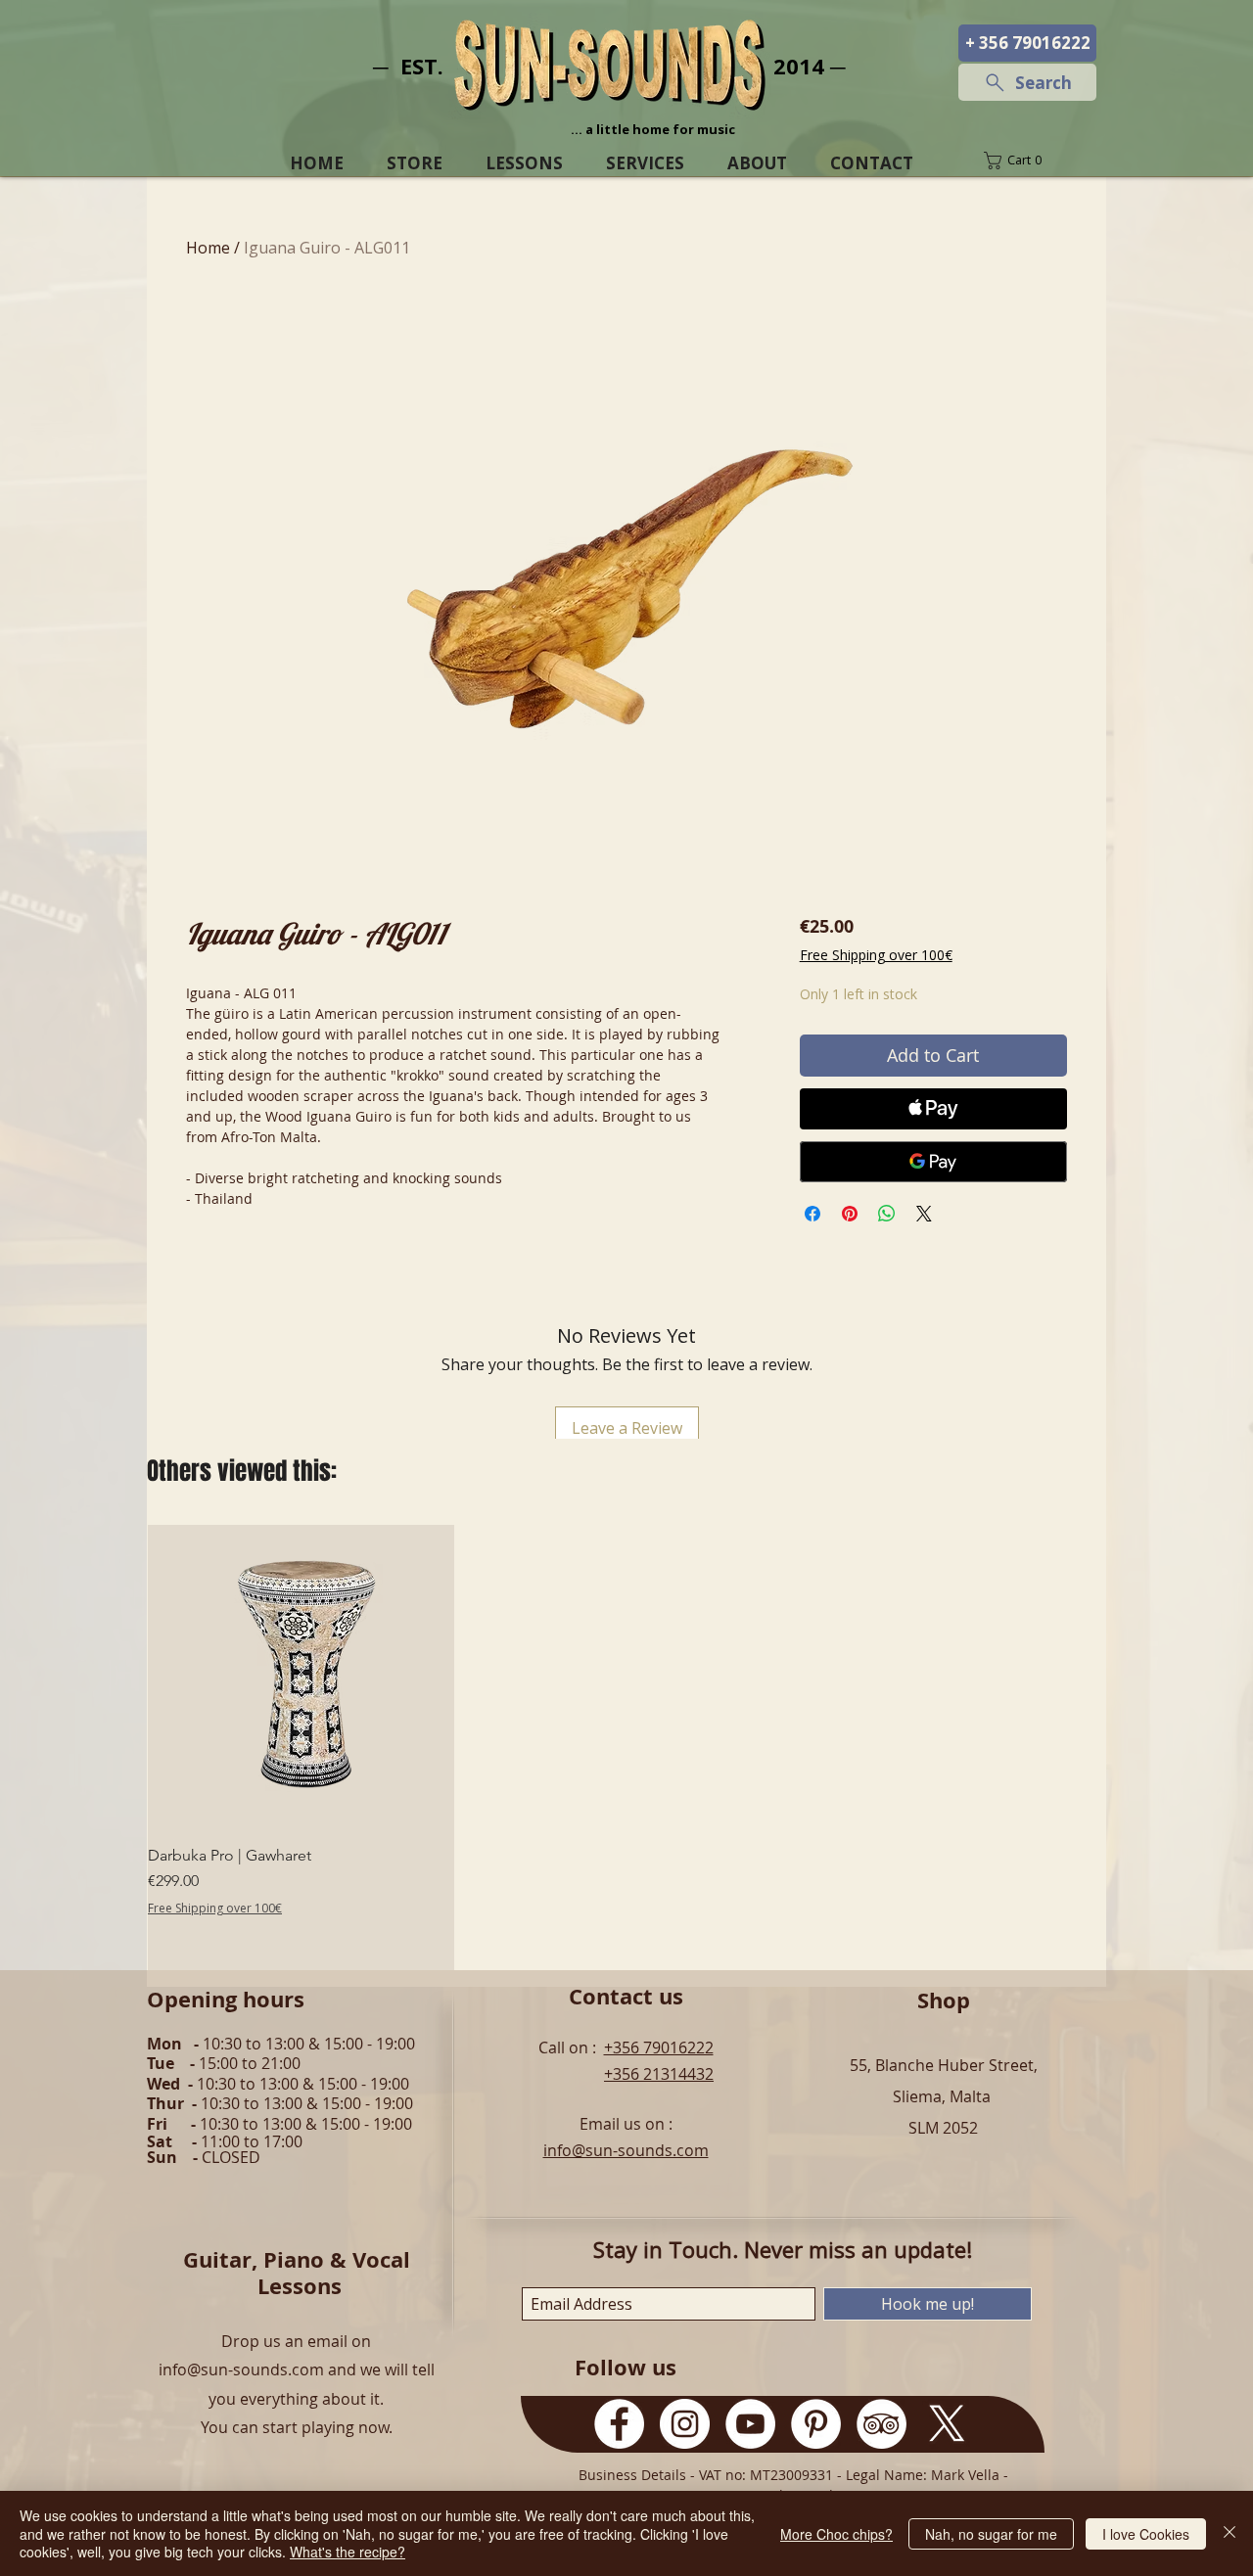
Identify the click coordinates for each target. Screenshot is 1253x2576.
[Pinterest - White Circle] (816, 2424)
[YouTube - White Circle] (750, 2424)
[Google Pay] (933, 1162)
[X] (947, 2424)
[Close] (1230, 2533)
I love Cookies (1146, 2534)
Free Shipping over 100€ (876, 955)
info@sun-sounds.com (626, 2150)
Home (208, 248)
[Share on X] (924, 1214)
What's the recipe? (348, 2552)
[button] (1027, 161)
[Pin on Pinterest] (850, 1214)
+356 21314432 (659, 2074)
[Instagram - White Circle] (685, 2424)
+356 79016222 (659, 2047)
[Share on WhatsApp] (887, 1214)
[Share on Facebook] (812, 1214)
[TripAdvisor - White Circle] (882, 2424)
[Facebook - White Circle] (619, 2424)
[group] (626, 1748)
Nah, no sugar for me (991, 2534)
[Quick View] (301, 1678)
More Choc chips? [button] (836, 2534)
